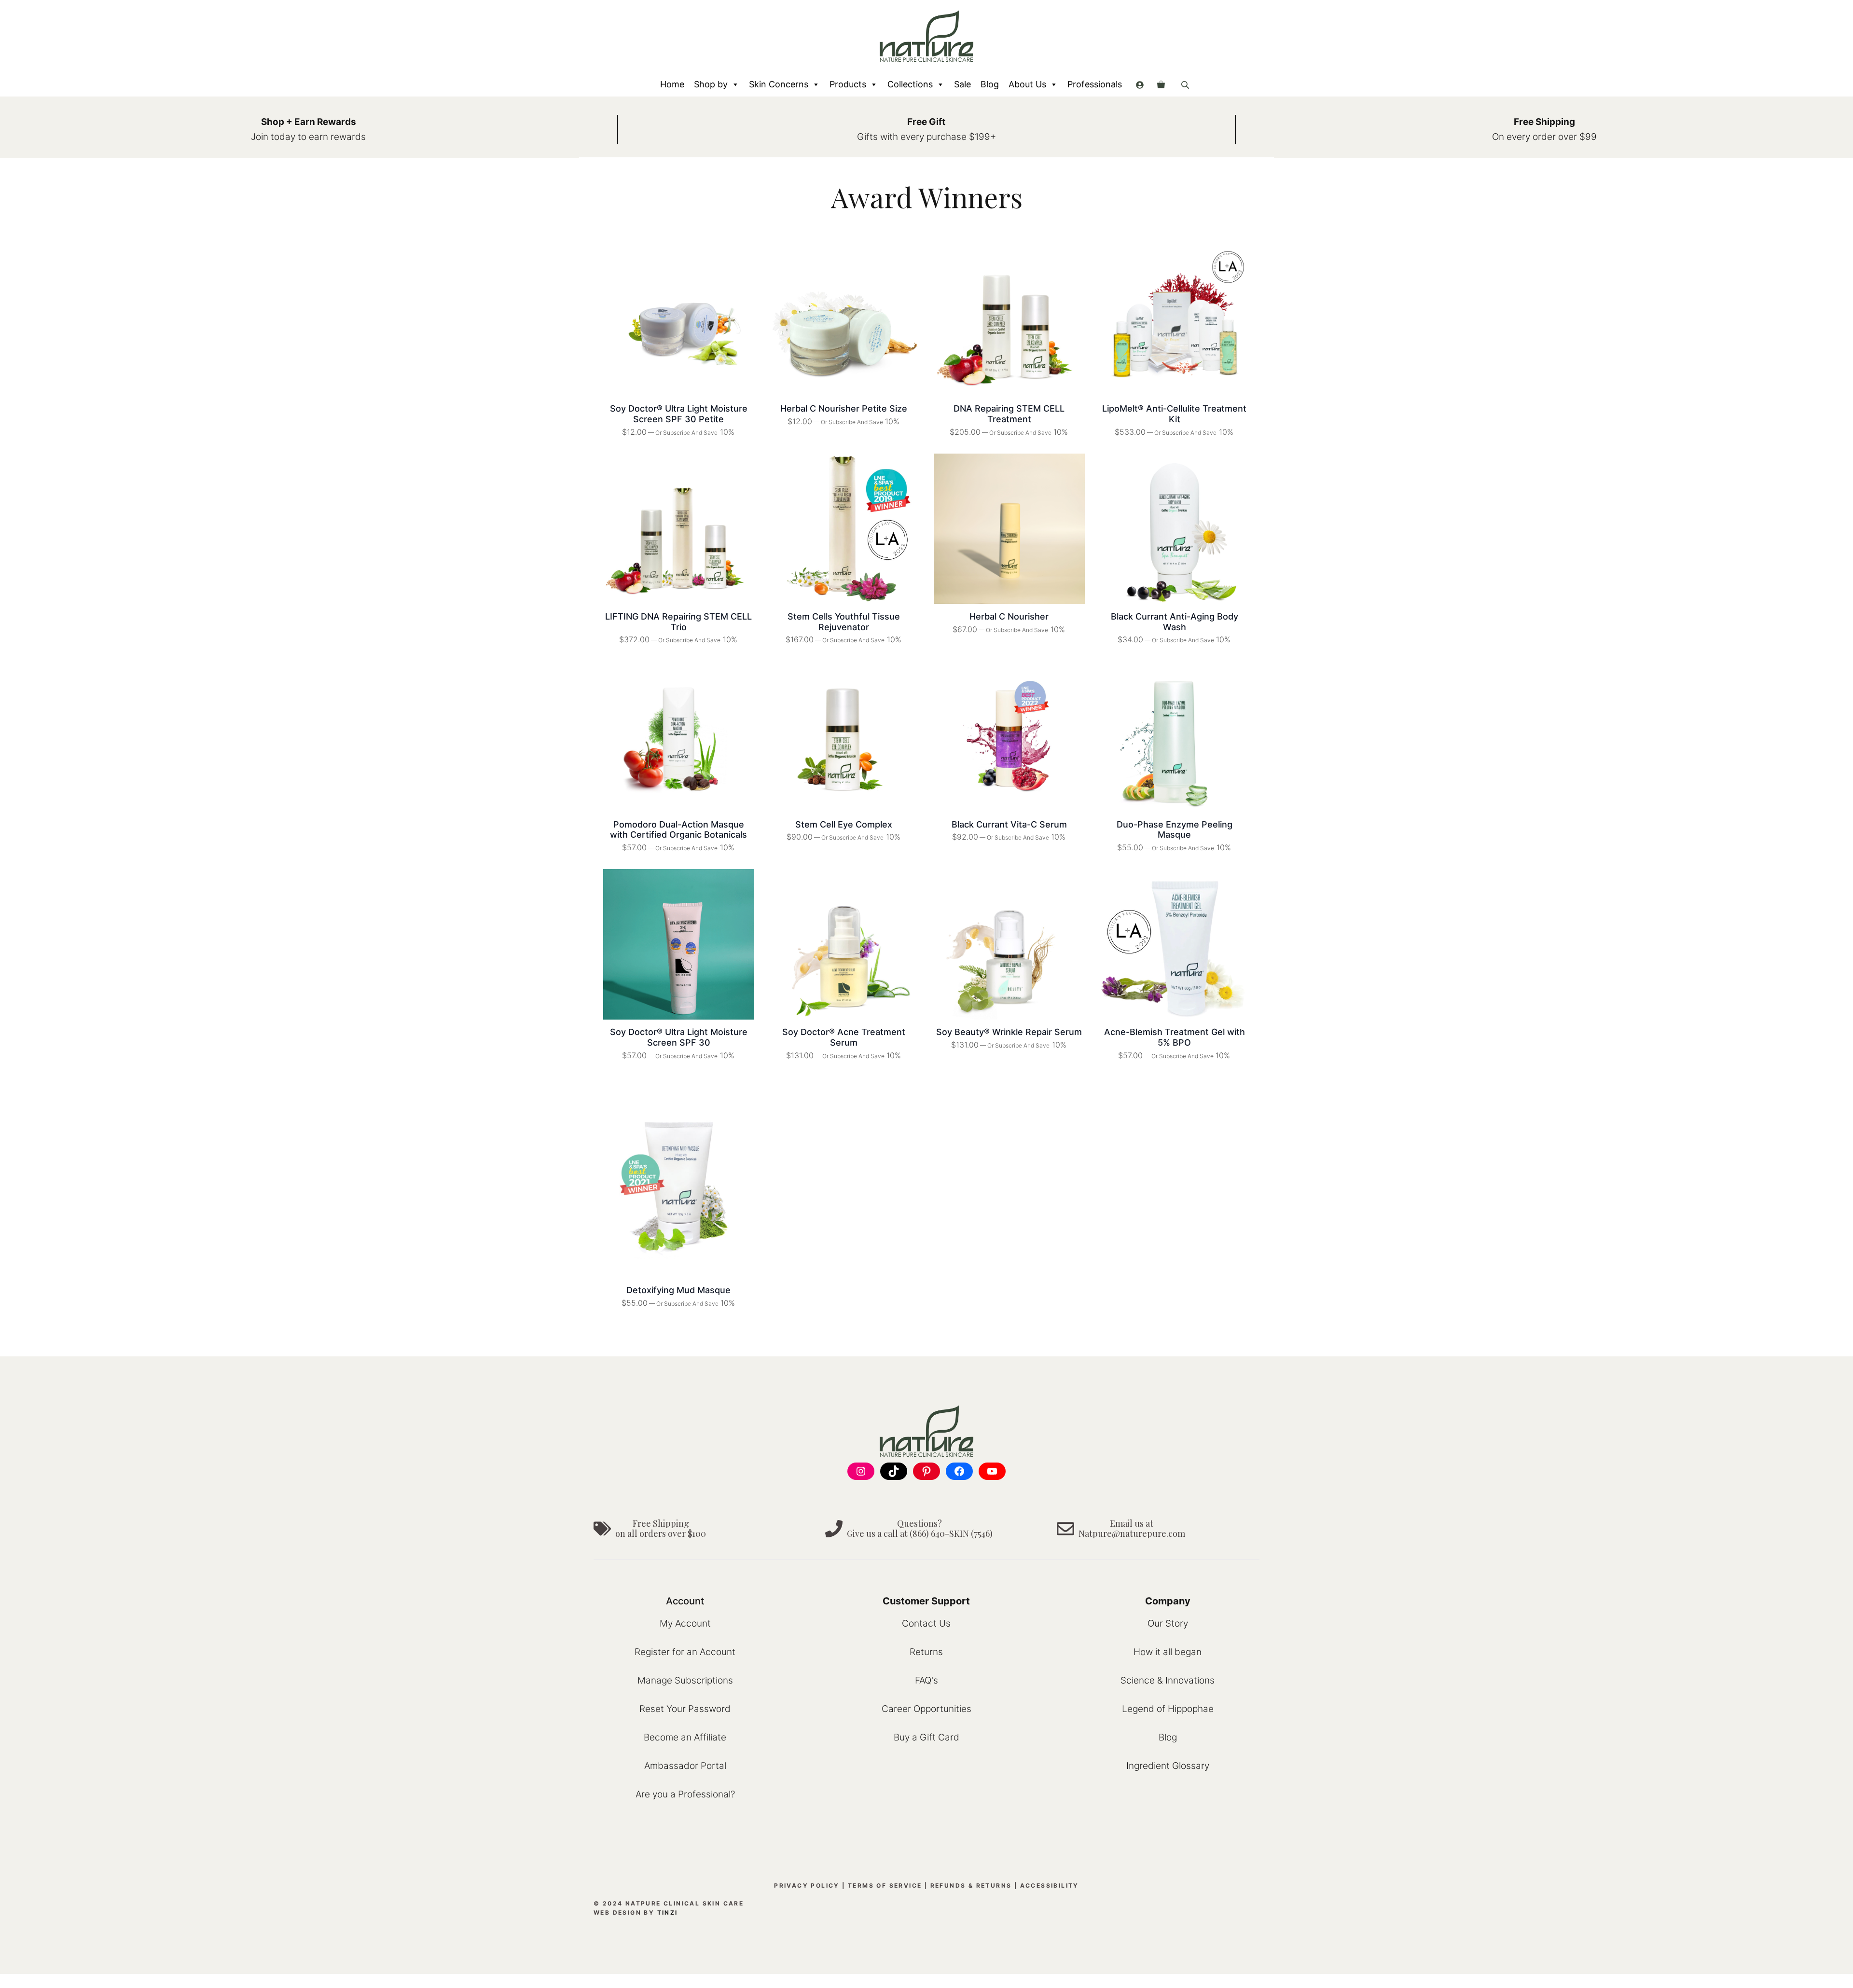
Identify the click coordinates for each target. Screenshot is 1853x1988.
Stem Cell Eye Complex (844, 824)
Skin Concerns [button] (779, 84)
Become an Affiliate (685, 1737)
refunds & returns (971, 1885)
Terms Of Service (885, 1885)
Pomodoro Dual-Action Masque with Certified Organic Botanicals (678, 830)
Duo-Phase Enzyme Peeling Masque (1175, 830)
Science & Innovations (1168, 1680)
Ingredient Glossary (1168, 1766)
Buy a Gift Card (926, 1737)
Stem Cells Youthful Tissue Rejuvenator (844, 622)
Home (672, 84)
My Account (685, 1623)
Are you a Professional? (685, 1794)
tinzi (668, 1912)
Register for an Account (685, 1652)
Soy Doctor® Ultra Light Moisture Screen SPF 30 (679, 1037)
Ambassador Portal (685, 1766)
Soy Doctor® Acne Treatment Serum (844, 1037)
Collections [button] (910, 84)
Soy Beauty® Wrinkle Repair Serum (1009, 1032)
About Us (1027, 84)
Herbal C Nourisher (1009, 616)
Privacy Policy (807, 1885)
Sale (962, 84)
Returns (926, 1652)
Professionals (1095, 84)
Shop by (711, 84)
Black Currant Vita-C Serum (1009, 824)
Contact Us (926, 1623)
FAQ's (926, 1680)
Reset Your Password (685, 1709)
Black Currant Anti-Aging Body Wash (1175, 622)
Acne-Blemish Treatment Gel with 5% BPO (1175, 1037)
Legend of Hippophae (1168, 1709)
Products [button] (848, 84)
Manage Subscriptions (685, 1680)
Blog (990, 84)
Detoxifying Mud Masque (678, 1290)
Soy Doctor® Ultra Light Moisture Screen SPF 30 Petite (679, 414)
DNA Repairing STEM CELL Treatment (1009, 414)
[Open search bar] (1186, 85)
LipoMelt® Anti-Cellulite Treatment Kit (1174, 414)
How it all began (1168, 1652)
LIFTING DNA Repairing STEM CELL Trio (678, 622)
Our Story (1168, 1623)
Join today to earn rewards (308, 137)
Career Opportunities (926, 1709)
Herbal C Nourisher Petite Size (844, 408)
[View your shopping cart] (1161, 84)
